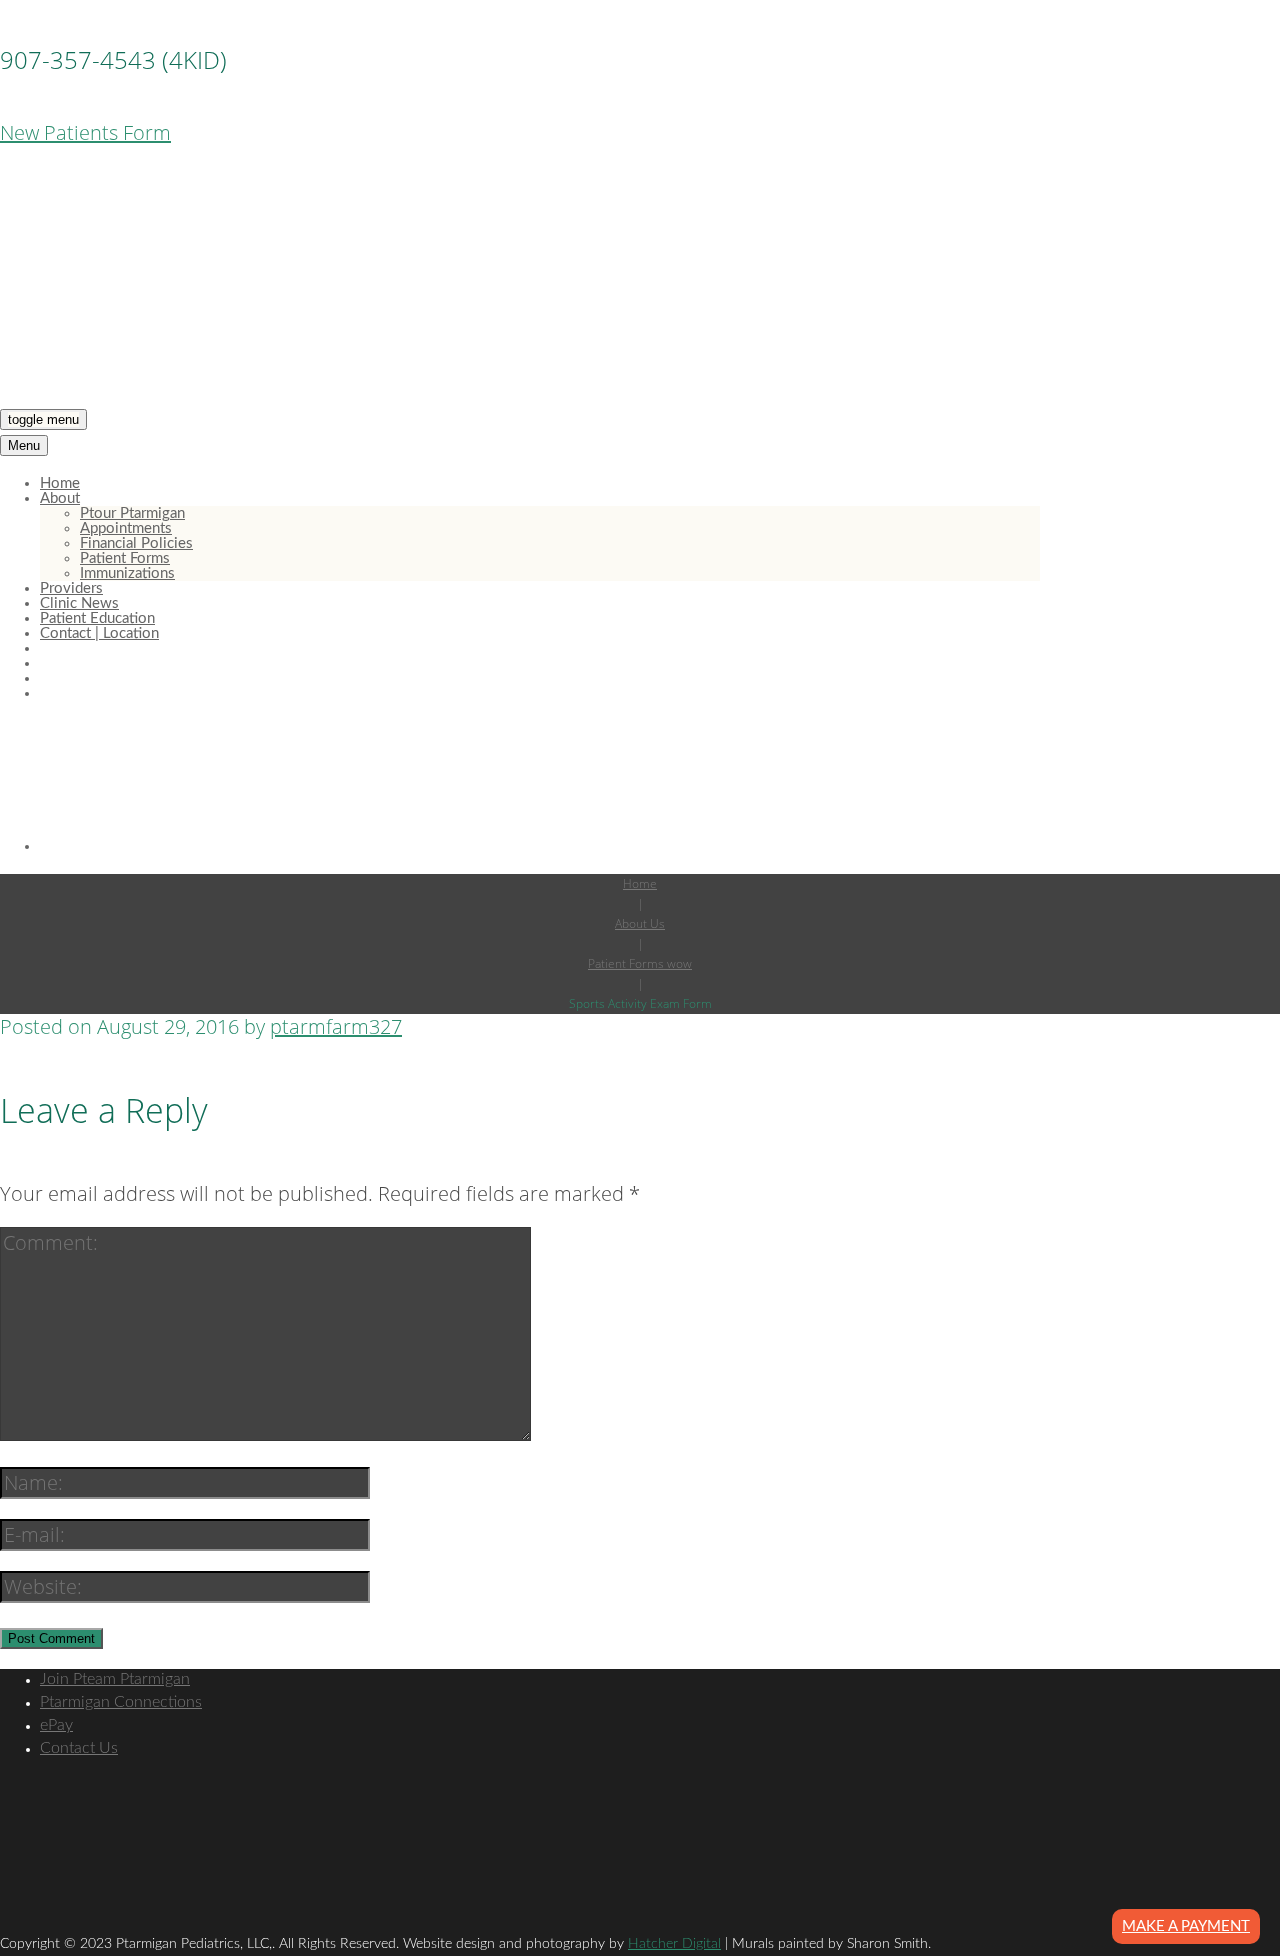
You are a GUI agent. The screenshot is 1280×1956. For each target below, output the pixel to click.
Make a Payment (1186, 1926)
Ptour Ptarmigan (132, 513)
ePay (56, 1725)
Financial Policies (136, 543)
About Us (640, 923)
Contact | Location (99, 633)
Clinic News (79, 603)
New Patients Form (85, 132)
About (60, 498)
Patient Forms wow (640, 963)
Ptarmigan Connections (121, 1702)
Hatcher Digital (674, 1944)
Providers (71, 588)
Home (60, 483)
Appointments (126, 528)
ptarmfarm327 (336, 1026)
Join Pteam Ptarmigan (115, 1679)
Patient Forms (125, 558)
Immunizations (127, 573)
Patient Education (97, 618)
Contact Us (79, 1748)
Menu (24, 445)
